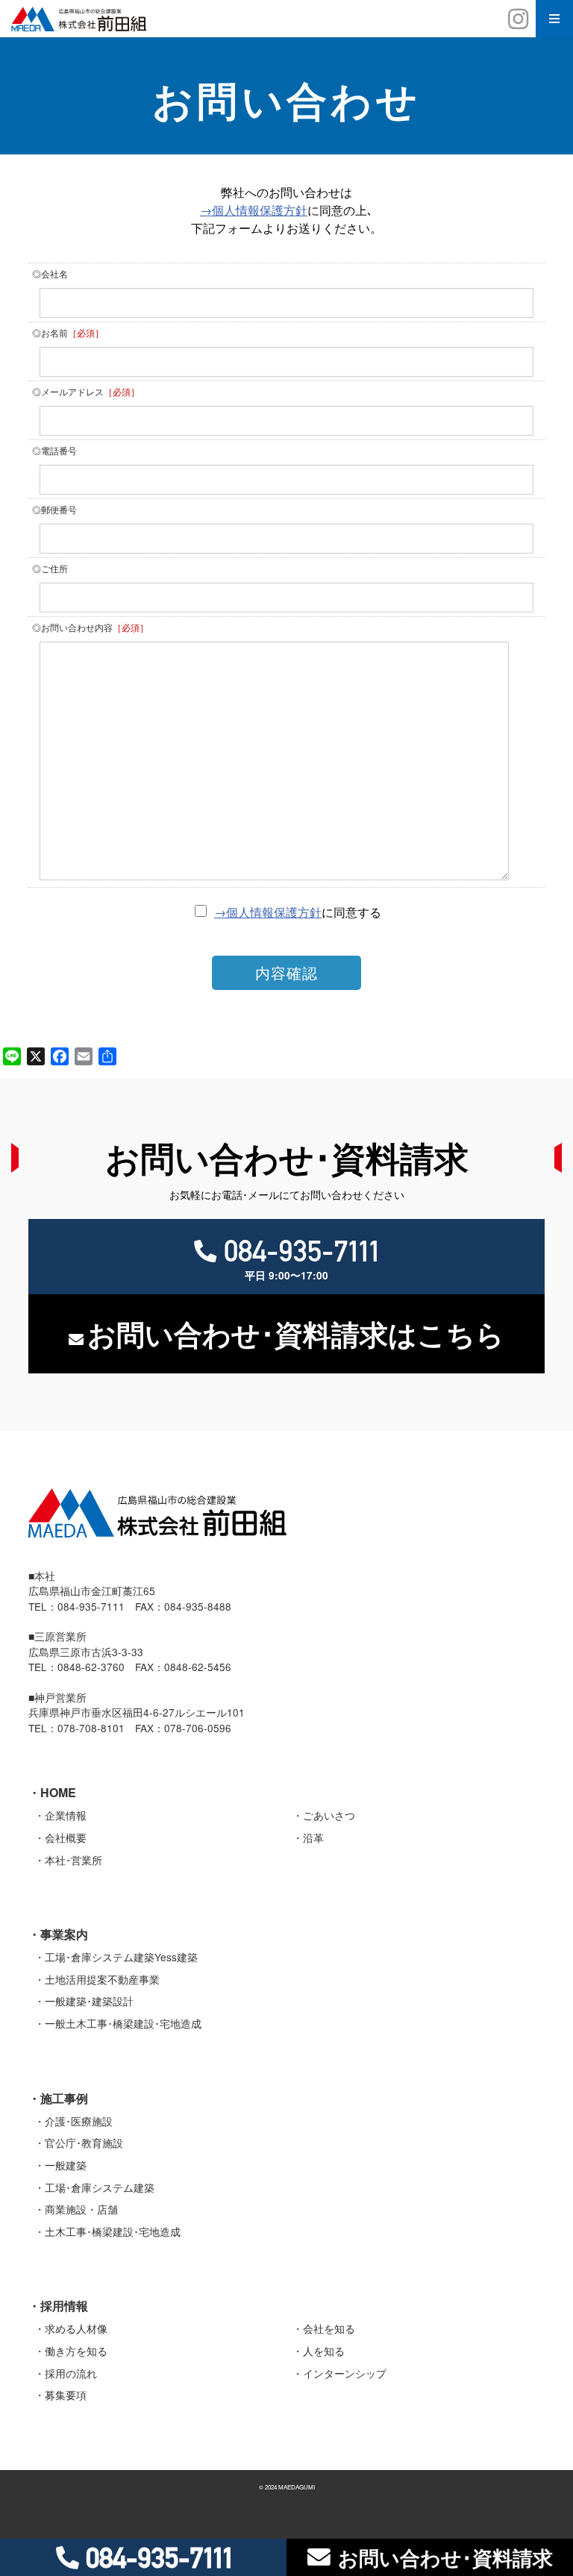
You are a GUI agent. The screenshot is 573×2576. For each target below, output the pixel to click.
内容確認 (286, 972)
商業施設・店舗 (81, 2209)
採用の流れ (71, 2373)
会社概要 (66, 1837)
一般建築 (66, 2165)
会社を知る (329, 2328)
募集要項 (66, 2395)
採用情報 (64, 2306)
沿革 (313, 1837)
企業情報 (66, 1815)
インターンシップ (345, 2373)
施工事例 (64, 2098)
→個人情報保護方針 (254, 210)
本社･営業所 (73, 1860)
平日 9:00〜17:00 (301, 1258)
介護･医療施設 (79, 2121)
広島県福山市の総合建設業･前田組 (286, 19)
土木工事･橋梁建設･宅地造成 (113, 2231)
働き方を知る (76, 2351)
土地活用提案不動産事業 (102, 1979)
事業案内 (64, 1934)
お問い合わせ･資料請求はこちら (296, 1334)
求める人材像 (76, 2328)
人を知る (324, 2351)
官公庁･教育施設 (84, 2143)
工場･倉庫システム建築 (100, 2187)
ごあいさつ (329, 1815)
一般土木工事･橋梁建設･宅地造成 (123, 2023)
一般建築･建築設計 (89, 2001)
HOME (58, 1792)
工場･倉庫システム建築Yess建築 (121, 1957)
